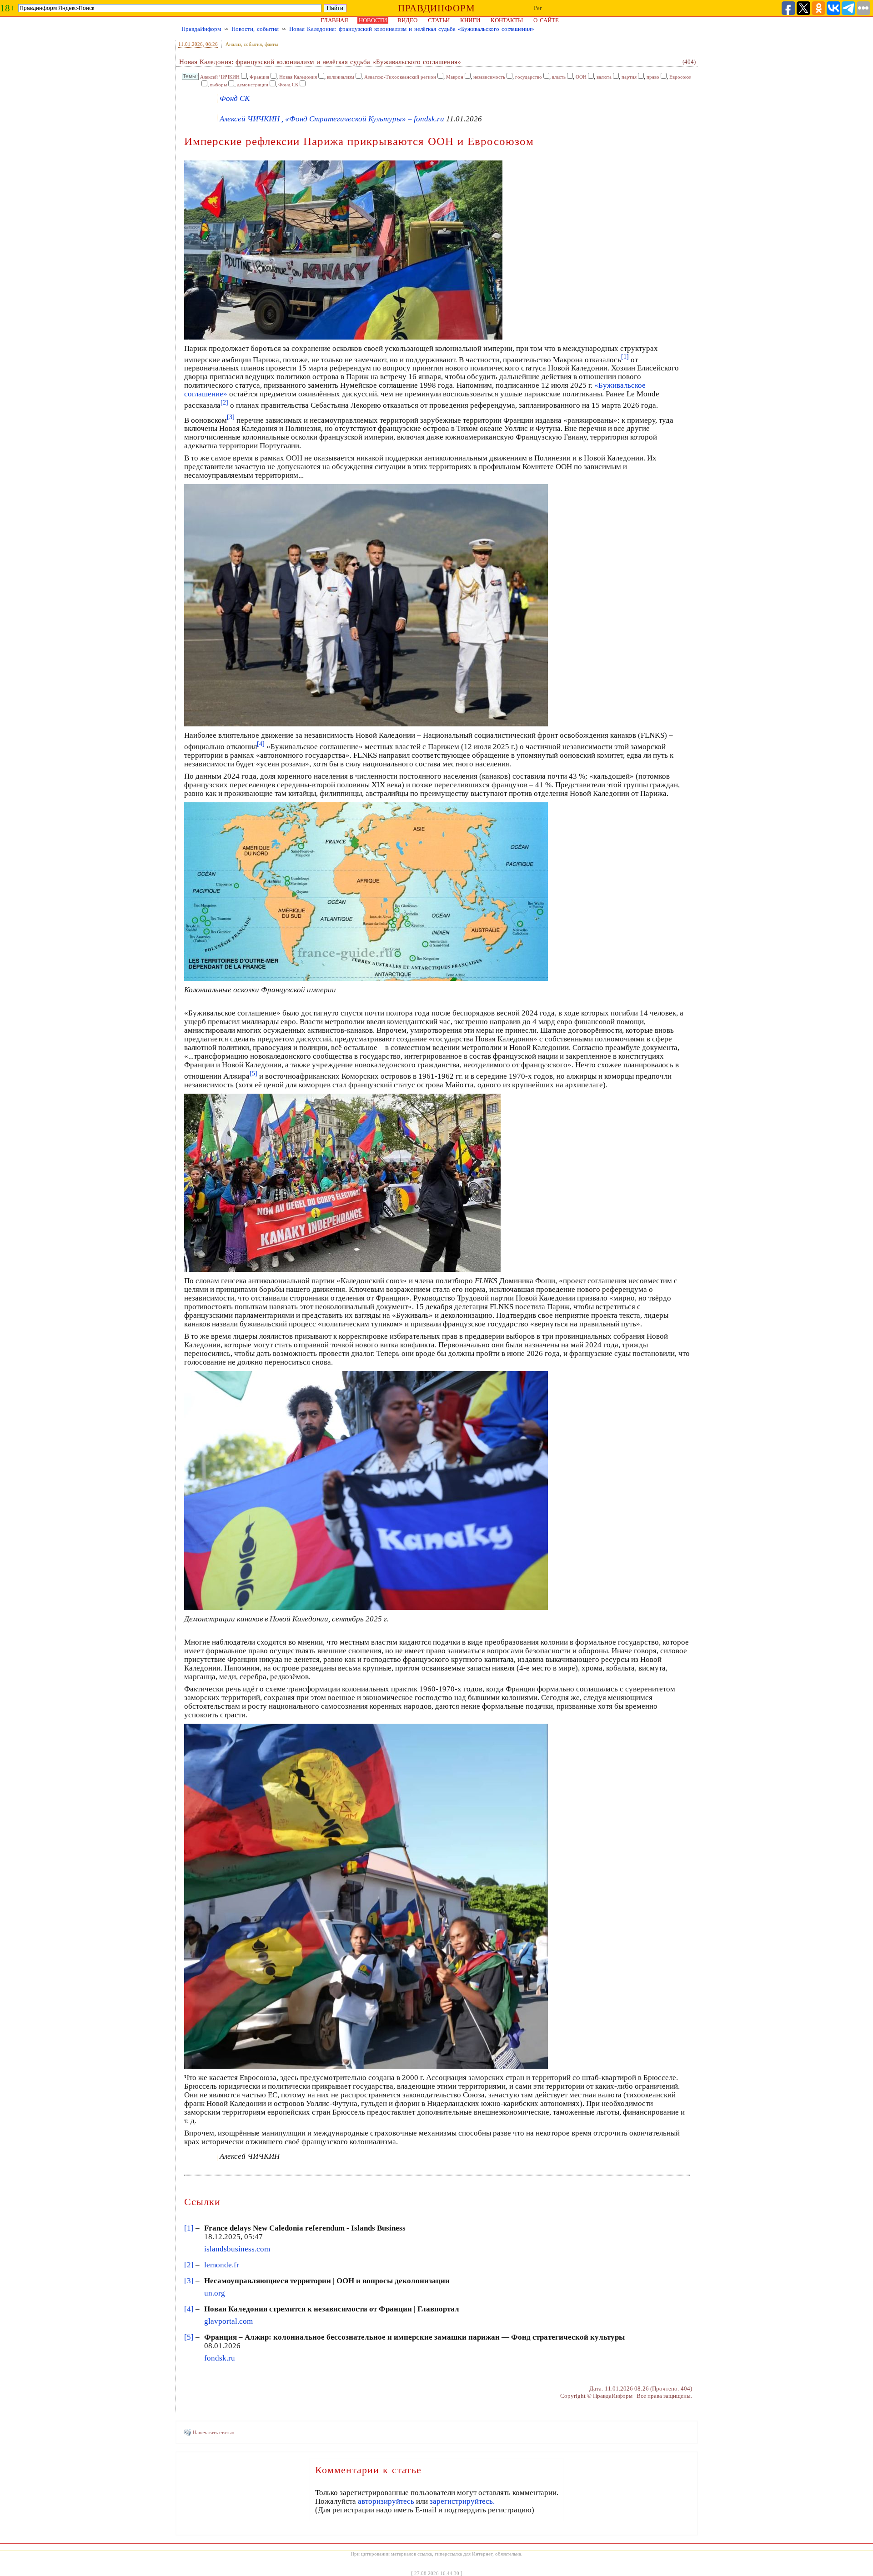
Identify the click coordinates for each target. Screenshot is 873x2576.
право (653, 77)
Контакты (507, 20)
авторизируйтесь (386, 2501)
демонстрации (253, 85)
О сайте (546, 20)
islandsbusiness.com (237, 2249)
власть (559, 77)
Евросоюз (680, 77)
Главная (334, 20)
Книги (470, 20)
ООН (581, 77)
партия (629, 77)
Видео (407, 20)
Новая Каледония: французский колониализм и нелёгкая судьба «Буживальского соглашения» (412, 29)
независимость (489, 77)
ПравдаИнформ (201, 29)
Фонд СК (288, 85)
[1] (189, 2228)
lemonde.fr (222, 2265)
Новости (373, 20)
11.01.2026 (191, 44)
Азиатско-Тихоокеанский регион (400, 77)
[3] (189, 2281)
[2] (189, 2265)
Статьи (439, 20)
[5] (189, 2337)
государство (529, 77)
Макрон (455, 77)
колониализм (341, 77)
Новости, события (255, 29)
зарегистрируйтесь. (462, 2501)
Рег (538, 8)
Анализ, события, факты (252, 44)
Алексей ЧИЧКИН (220, 77)
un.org (215, 2293)
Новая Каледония (298, 77)
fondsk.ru (220, 2358)
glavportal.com (228, 2321)
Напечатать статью (213, 2432)
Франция (259, 77)
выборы (218, 85)
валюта (604, 77)
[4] (189, 2309)
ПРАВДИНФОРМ (436, 8)
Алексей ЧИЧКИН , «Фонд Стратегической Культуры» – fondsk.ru (332, 119)
